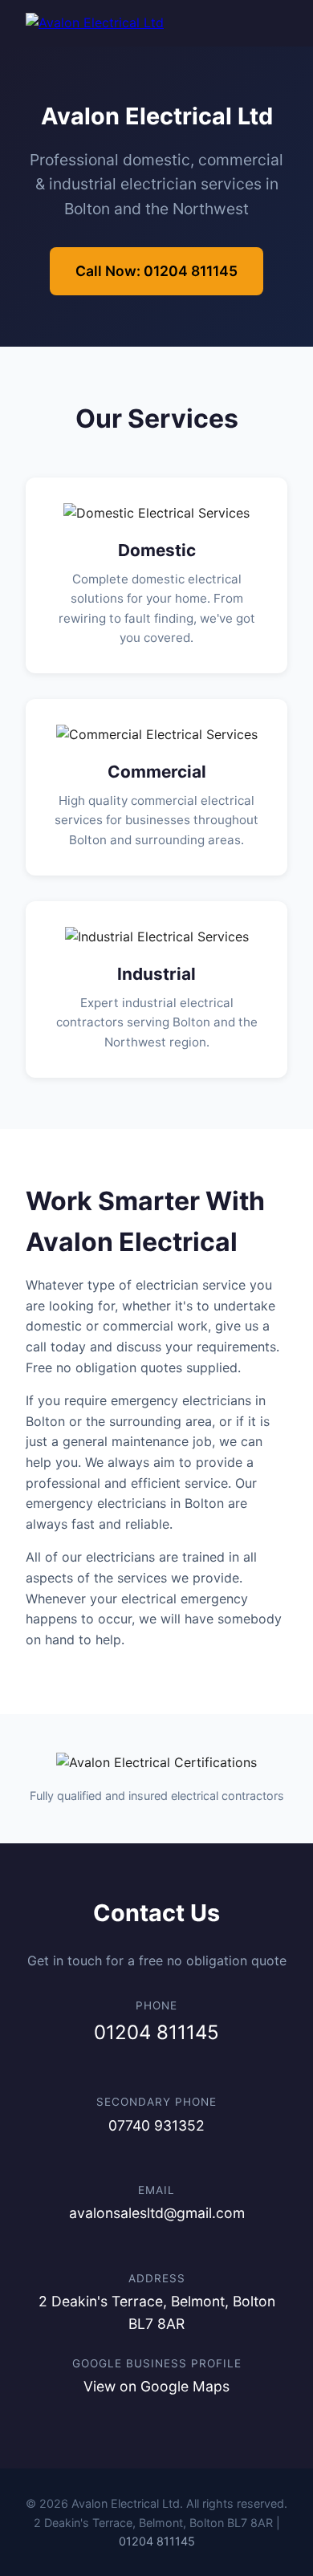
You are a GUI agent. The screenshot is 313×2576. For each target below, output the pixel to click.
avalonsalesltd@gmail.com (157, 2213)
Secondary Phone (156, 2102)
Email (156, 2190)
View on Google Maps (156, 2386)
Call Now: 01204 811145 (156, 271)
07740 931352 (156, 2125)
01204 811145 (156, 2032)
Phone (156, 2005)
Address (157, 2278)
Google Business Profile (157, 2363)
